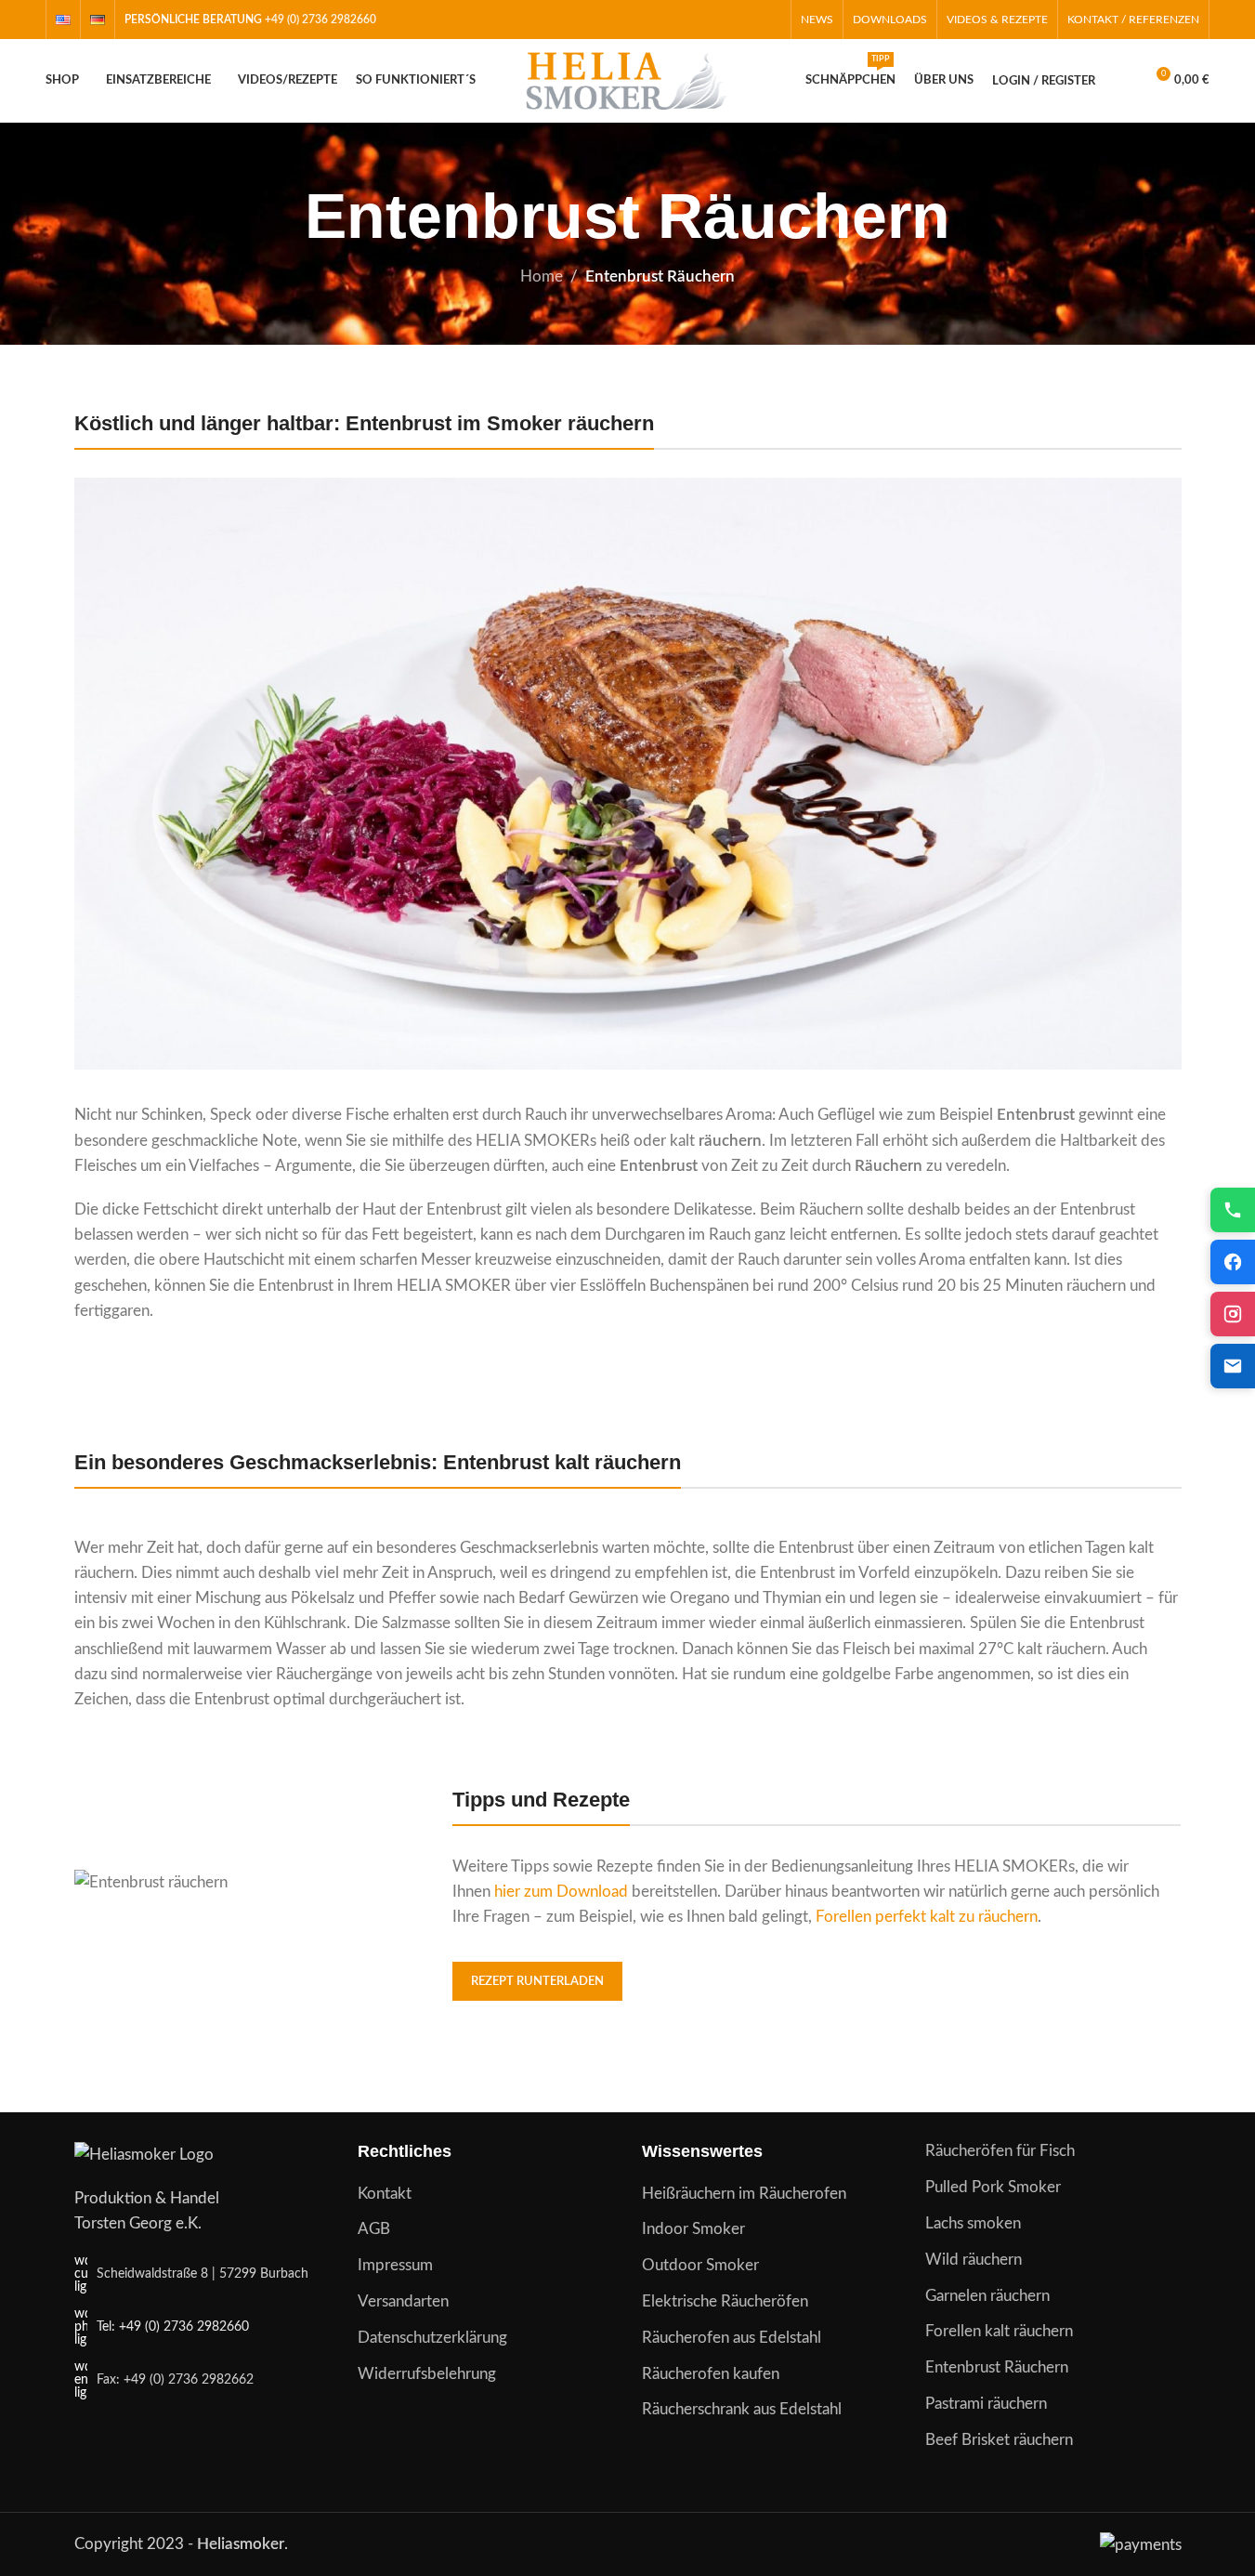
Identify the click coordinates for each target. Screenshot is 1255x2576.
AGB (374, 2229)
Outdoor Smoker (700, 2265)
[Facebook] (1233, 1262)
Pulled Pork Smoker (993, 2187)
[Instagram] (1233, 1314)
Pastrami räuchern (986, 2404)
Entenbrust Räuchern (997, 2367)
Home (542, 276)
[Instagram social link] (746, 19)
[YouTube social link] (770, 19)
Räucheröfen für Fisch (1000, 2151)
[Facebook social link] (722, 19)
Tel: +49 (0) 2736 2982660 (173, 2327)
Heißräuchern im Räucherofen (744, 2194)
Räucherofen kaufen (711, 2374)
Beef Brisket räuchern (999, 2440)
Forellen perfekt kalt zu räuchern (927, 1917)
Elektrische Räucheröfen (725, 2301)
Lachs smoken (973, 2223)
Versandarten (403, 2301)
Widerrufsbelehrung (427, 2374)
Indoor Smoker (693, 2229)
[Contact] (1233, 1366)
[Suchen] (1121, 81)
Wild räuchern (974, 2260)
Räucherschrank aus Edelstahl (742, 2409)
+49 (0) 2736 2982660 (320, 20)
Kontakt (385, 2194)
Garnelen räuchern (987, 2296)
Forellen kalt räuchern (999, 2331)
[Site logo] (628, 79)
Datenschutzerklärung (432, 2338)
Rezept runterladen (537, 1982)
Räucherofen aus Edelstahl (732, 2338)
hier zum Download (561, 1892)
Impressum (395, 2265)
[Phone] (1233, 1210)
